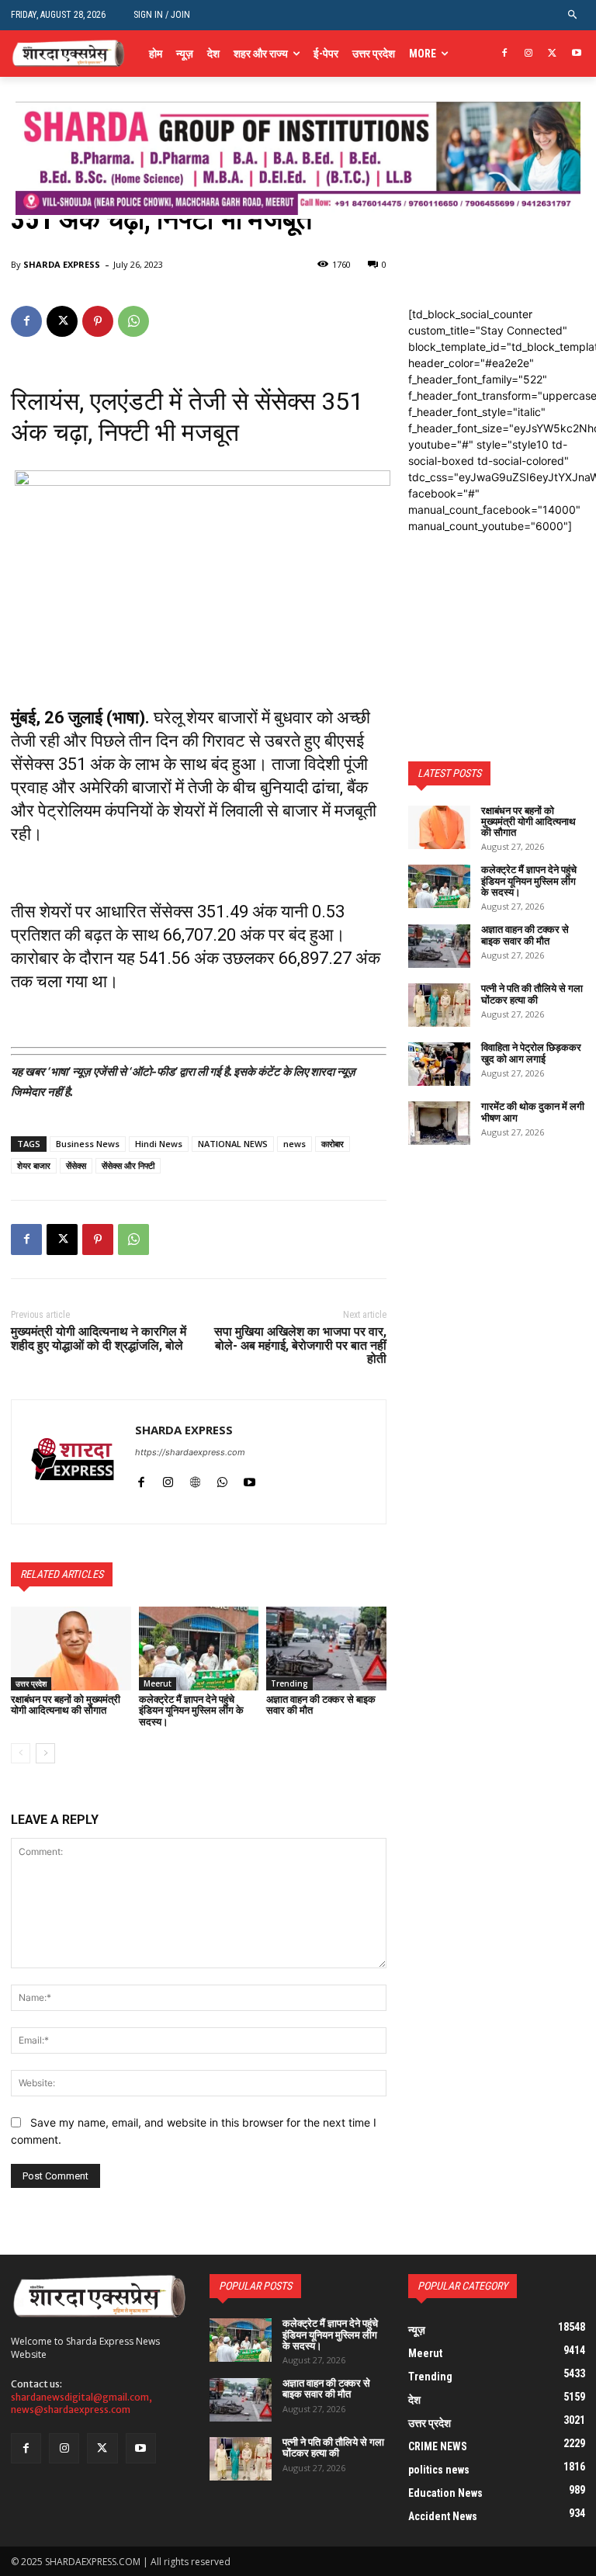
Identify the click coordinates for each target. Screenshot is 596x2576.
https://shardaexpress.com (190, 1452)
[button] (573, 15)
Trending (289, 1683)
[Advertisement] (497, 612)
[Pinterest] (98, 321)
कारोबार (333, 1144)
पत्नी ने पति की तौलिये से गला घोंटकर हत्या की (532, 994)
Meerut (158, 1683)
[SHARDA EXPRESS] (73, 1462)
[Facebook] (505, 54)
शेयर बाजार (34, 1165)
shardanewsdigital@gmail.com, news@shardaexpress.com (81, 2404)
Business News (88, 1144)
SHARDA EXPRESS (62, 264)
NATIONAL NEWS (233, 1144)
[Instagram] (529, 54)
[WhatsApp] (133, 321)
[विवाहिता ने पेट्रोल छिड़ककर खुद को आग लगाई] (439, 1064)
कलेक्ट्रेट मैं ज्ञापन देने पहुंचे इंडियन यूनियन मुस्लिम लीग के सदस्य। (191, 1711)
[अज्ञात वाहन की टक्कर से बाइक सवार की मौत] (326, 1649)
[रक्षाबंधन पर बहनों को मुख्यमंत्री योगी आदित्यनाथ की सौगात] (71, 1649)
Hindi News (159, 1144)
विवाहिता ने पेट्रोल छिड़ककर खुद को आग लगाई (531, 1053)
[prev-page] (21, 1753)
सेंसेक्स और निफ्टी (128, 1165)
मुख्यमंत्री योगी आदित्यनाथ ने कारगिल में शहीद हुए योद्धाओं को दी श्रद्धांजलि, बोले (99, 1338)
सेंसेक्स (76, 1165)
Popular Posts (255, 2286)
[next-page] (45, 1753)
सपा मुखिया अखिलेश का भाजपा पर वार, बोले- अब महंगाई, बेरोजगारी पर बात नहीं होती (300, 1345)
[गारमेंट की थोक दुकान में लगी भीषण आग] (439, 1123)
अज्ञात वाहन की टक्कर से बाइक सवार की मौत (321, 1705)
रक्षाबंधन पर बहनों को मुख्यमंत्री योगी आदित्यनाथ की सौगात (66, 1705)
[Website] (195, 1479)
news (295, 1144)
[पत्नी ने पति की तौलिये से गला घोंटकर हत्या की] (439, 1005)
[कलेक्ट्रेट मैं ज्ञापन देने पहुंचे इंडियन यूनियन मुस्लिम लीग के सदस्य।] (199, 1649)
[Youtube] (576, 54)
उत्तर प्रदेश (31, 1683)
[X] (552, 54)
